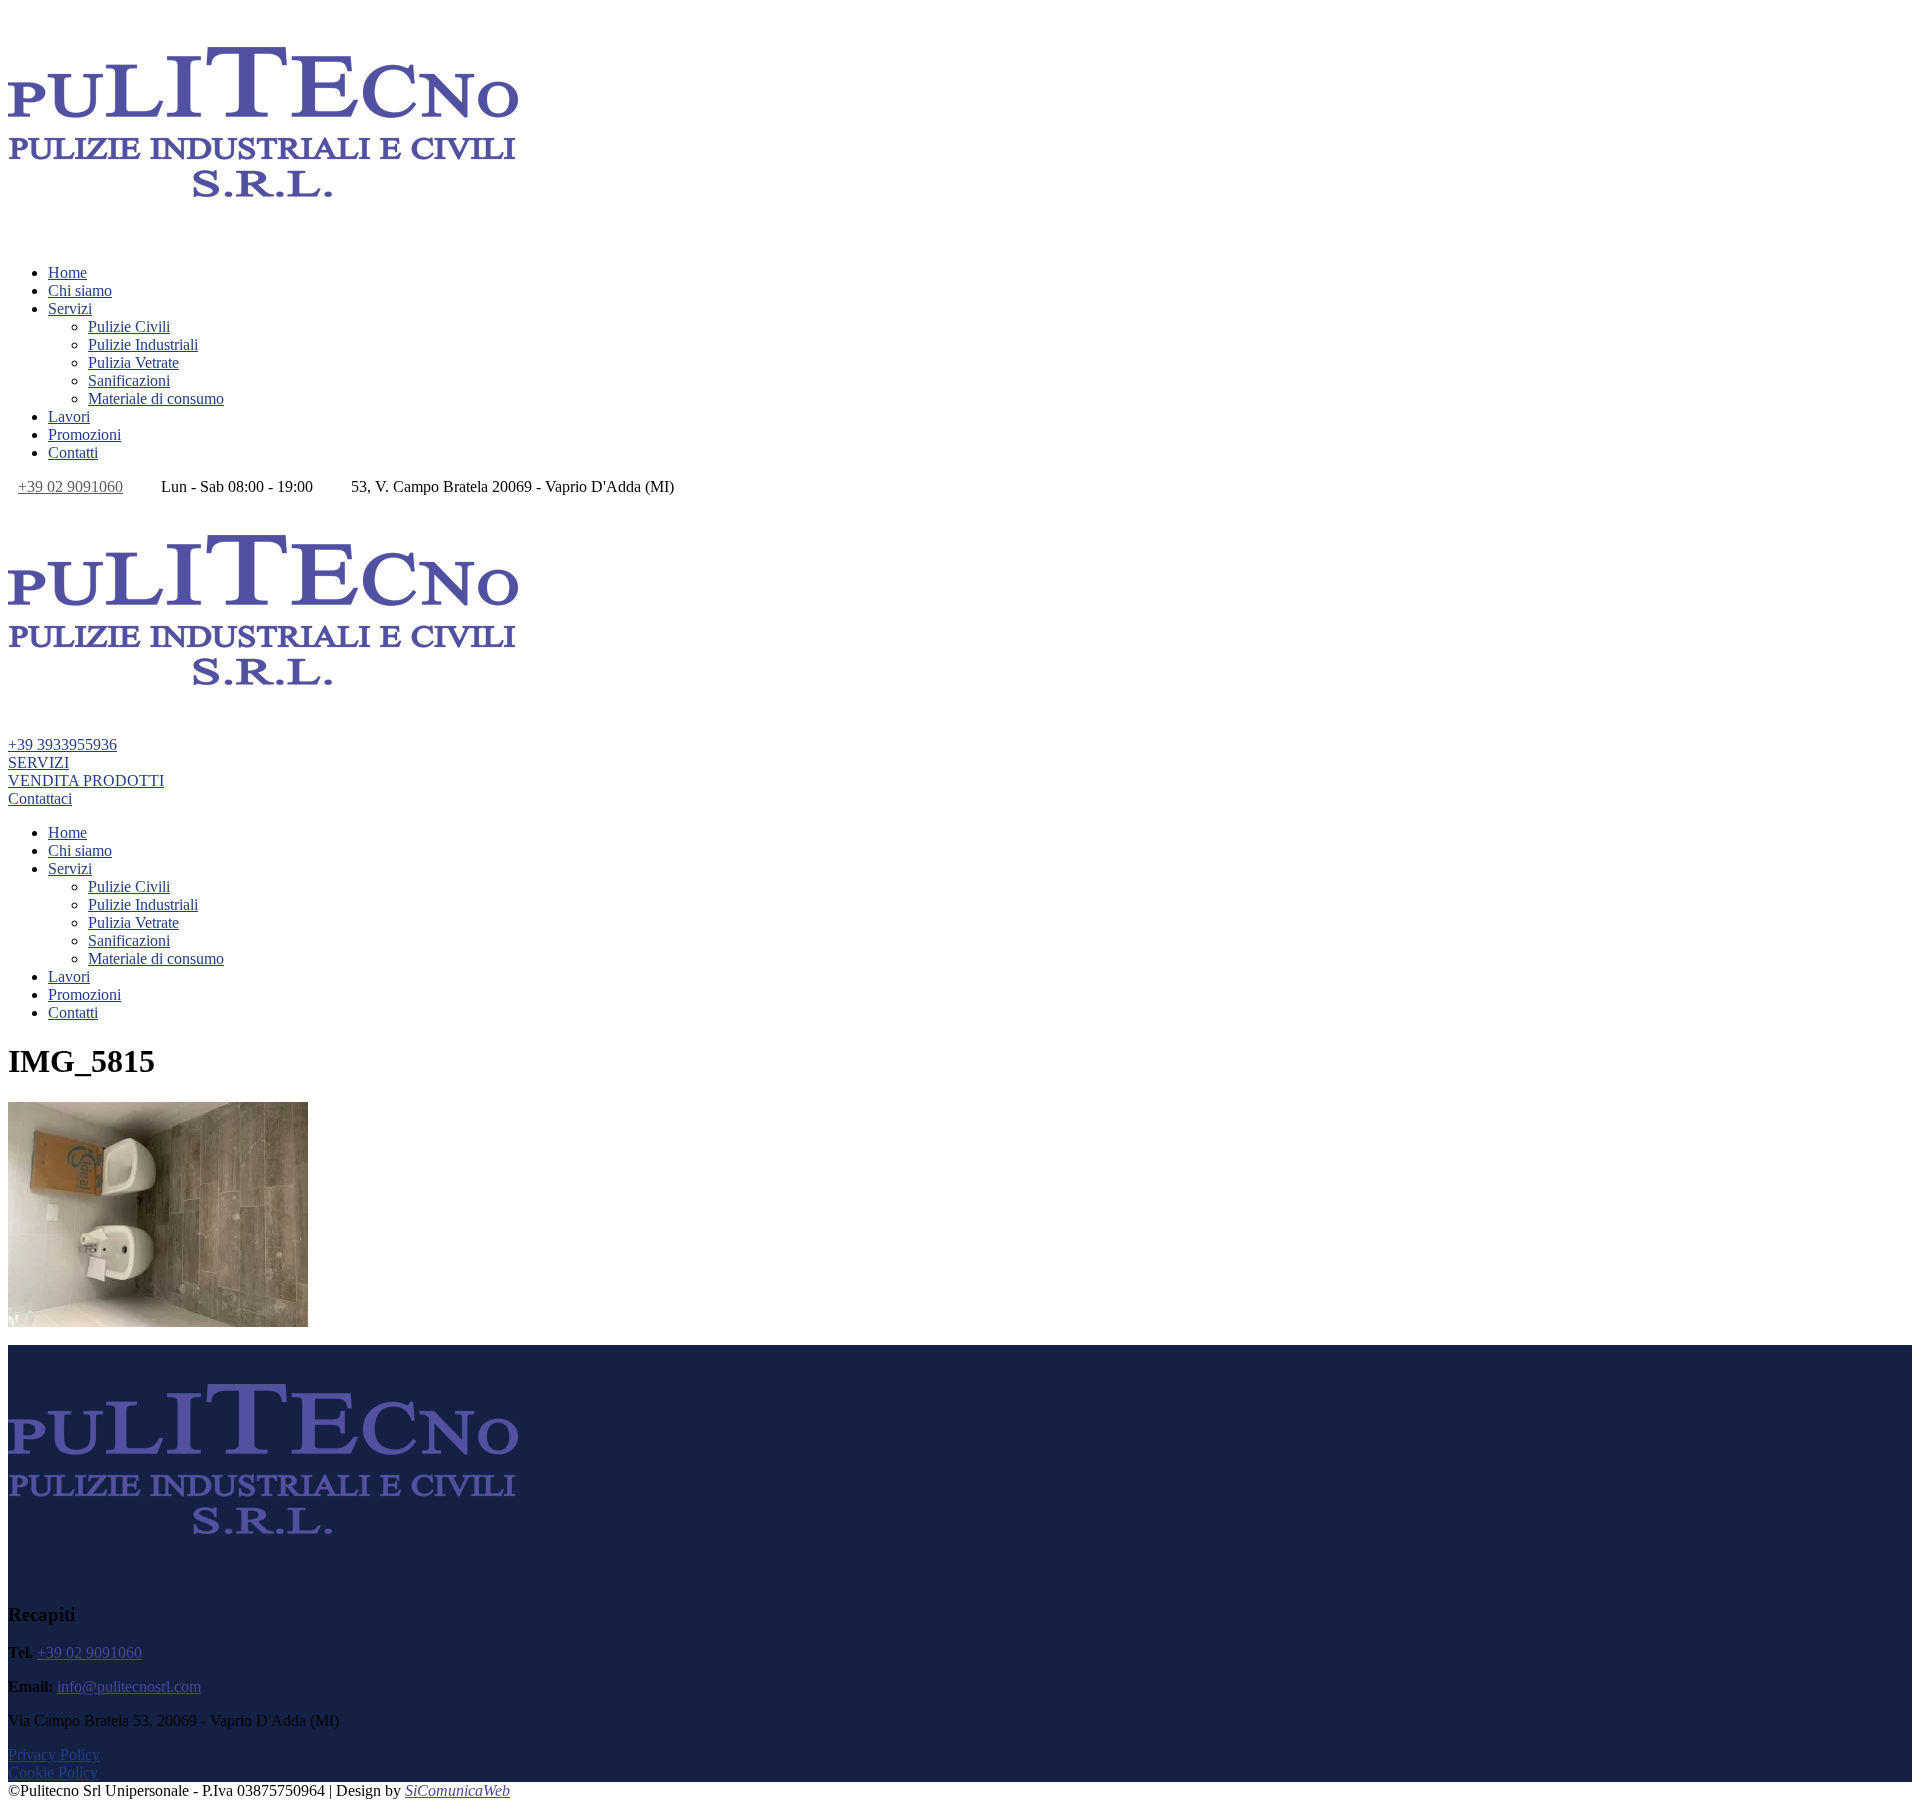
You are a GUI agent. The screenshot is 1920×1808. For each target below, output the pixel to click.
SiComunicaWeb (457, 1790)
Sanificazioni (129, 380)
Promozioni (84, 434)
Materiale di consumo (156, 398)
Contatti (73, 452)
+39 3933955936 (62, 744)
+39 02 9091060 (70, 486)
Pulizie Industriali (143, 344)
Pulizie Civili (129, 326)
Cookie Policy (53, 1772)
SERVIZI (38, 762)
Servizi (70, 308)
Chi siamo (80, 290)
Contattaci (40, 798)
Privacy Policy (54, 1754)
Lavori (69, 416)
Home (67, 272)
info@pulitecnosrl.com (129, 1686)
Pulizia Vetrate (133, 362)
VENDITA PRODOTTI (86, 780)
